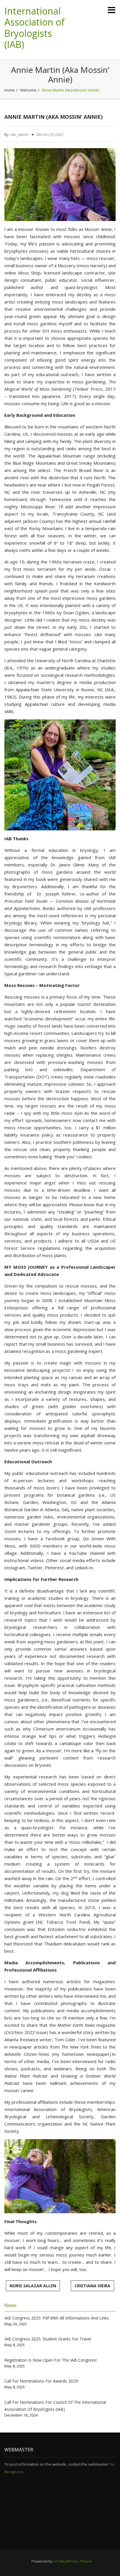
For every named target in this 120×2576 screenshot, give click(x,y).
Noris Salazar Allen (33, 2286)
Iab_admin (20, 134)
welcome (28, 90)
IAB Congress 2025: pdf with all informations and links (57, 2318)
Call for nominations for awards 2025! (41, 2381)
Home (10, 90)
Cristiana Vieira (92, 2286)
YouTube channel (87, 1553)
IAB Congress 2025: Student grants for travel (48, 2339)
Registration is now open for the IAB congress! (51, 2360)
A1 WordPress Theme (73, 2561)
